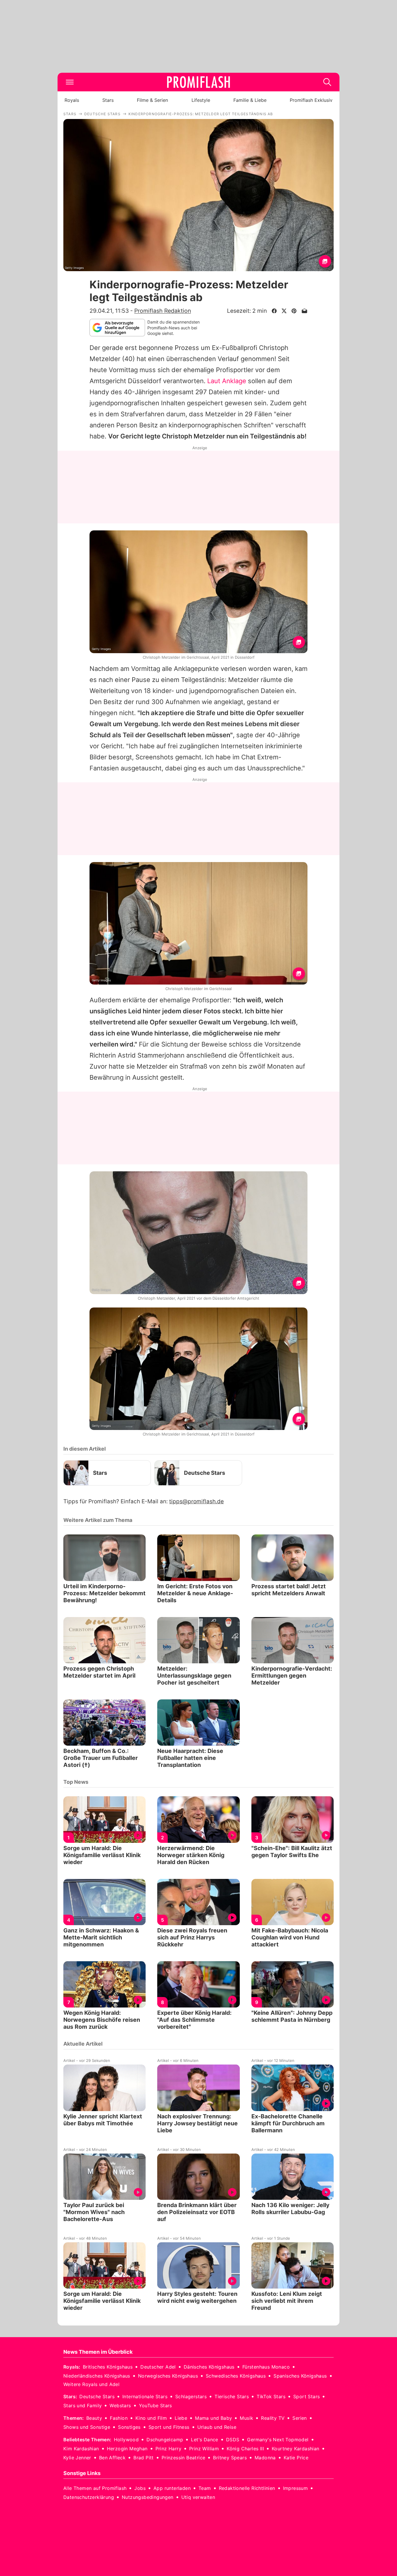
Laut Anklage (227, 381)
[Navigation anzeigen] (70, 82)
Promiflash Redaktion (163, 311)
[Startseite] (199, 82)
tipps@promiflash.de (196, 1501)
